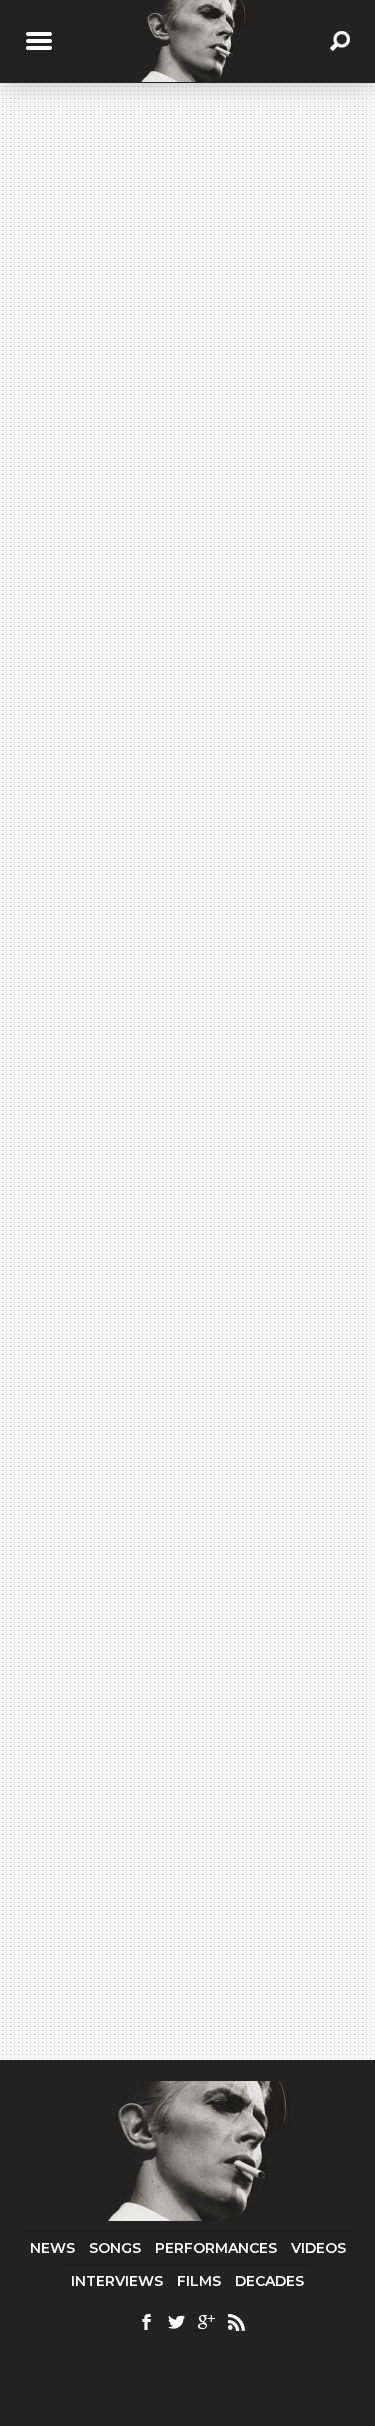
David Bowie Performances (154, 1359)
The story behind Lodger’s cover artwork (201, 834)
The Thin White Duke (102, 1638)
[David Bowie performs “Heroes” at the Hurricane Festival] (187, 1502)
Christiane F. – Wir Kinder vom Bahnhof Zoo (193, 1102)
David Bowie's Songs (175, 637)
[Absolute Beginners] (187, 287)
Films (199, 2281)
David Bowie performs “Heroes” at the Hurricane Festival (169, 1582)
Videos (318, 2248)
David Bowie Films (172, 1079)
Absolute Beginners (128, 410)
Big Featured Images (183, 1301)
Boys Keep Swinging (179, 1164)
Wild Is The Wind (164, 768)
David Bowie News (177, 811)
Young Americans (160, 652)
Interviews (117, 2281)
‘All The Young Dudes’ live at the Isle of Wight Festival (174, 1927)
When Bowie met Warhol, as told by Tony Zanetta (207, 1032)
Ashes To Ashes (159, 710)
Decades (269, 2281)
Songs (115, 2248)
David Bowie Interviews (195, 1009)
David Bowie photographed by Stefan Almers (201, 904)
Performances (216, 2248)
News (52, 2248)
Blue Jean (133, 1222)
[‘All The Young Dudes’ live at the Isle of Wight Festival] (187, 1847)
